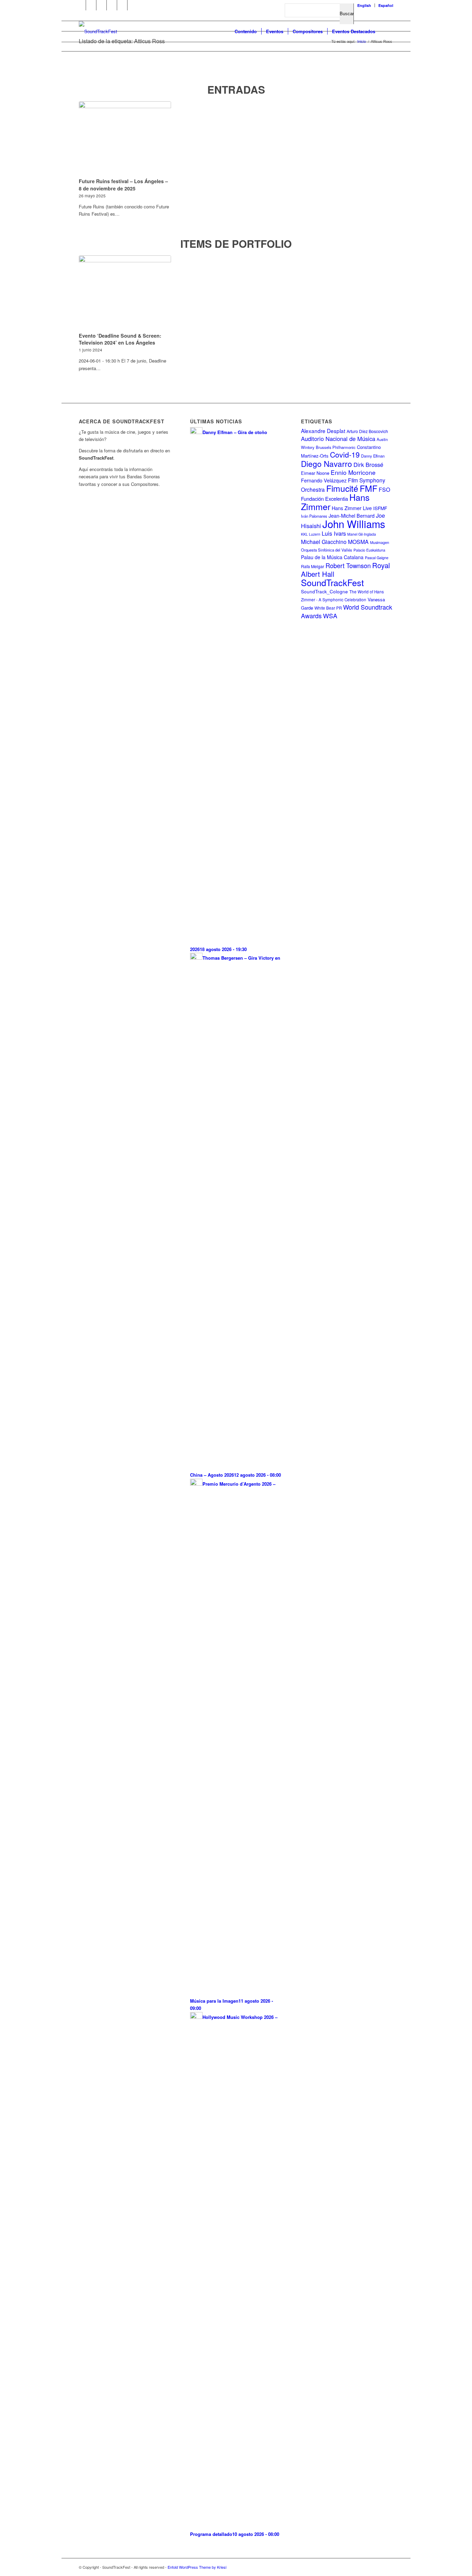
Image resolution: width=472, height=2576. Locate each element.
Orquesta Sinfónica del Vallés (327, 550)
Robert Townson (348, 565)
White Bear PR (328, 608)
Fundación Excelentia (324, 499)
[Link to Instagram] (112, 5)
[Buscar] (386, 31)
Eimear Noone (315, 473)
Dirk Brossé (368, 464)
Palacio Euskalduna (369, 550)
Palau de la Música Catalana (332, 557)
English (364, 5)
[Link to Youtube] (91, 5)
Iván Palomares (314, 516)
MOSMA (358, 542)
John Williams (354, 524)
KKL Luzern (311, 534)
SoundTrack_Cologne (324, 591)
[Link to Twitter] (101, 5)
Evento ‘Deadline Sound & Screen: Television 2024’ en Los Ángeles (120, 339)
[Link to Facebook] (81, 5)
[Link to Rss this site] (122, 5)
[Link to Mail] (133, 5)
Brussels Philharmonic (336, 447)
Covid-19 (345, 454)
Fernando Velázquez (324, 480)
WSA (330, 615)
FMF (369, 488)
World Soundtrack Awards (347, 611)
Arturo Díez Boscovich (367, 431)
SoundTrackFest (332, 582)
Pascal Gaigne (377, 557)
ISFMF (380, 508)
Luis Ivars (334, 533)
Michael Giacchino (324, 542)
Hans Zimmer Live (352, 508)
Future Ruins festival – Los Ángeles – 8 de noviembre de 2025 (123, 185)
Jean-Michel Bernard (352, 516)
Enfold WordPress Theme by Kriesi (197, 2567)
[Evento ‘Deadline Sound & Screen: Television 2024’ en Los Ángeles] (125, 293)
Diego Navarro (327, 463)
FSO (384, 490)
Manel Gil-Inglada (362, 534)
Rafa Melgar (313, 566)
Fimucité (342, 488)
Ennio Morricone (353, 472)
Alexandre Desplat (323, 431)
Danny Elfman (373, 456)
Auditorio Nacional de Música (338, 439)
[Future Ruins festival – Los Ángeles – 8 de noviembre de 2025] (125, 139)
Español (386, 5)
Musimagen (380, 542)
